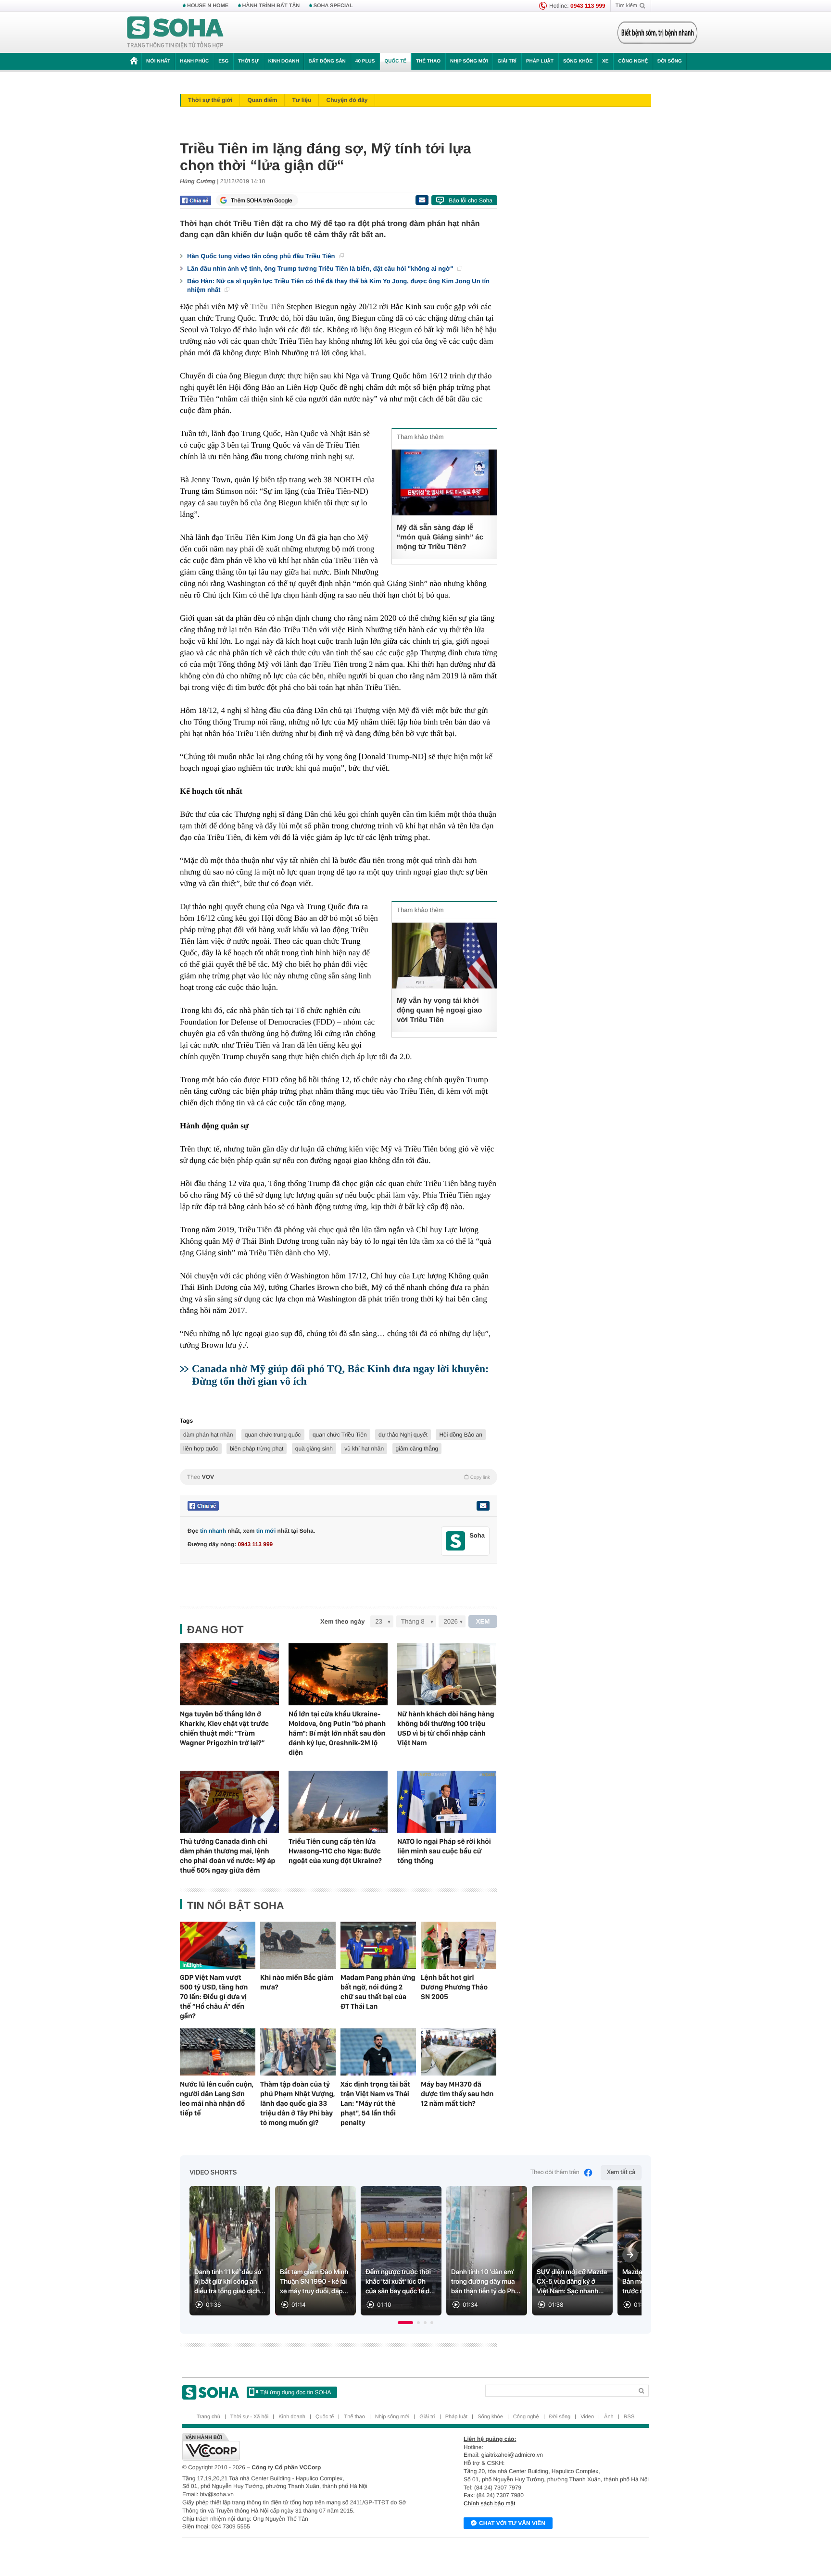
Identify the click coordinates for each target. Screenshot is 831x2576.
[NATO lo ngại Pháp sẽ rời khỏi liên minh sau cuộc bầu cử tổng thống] (447, 1802)
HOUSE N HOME (208, 6)
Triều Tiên (268, 306)
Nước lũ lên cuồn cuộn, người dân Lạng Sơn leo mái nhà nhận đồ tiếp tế (217, 2099)
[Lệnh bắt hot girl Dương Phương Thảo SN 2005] (459, 1945)
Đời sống (670, 61)
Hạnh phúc (194, 61)
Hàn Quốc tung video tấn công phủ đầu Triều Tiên (262, 256)
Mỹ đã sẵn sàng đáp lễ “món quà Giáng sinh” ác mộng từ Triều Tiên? (440, 537)
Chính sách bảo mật (489, 2503)
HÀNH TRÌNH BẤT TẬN (271, 6)
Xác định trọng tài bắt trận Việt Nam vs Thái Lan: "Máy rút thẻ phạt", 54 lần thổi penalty (375, 2103)
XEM (483, 1621)
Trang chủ (208, 2417)
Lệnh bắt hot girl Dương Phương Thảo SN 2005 (454, 1987)
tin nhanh (213, 1531)
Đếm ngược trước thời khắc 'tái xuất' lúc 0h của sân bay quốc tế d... (400, 2282)
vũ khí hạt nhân (364, 1449)
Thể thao (428, 61)
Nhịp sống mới (469, 61)
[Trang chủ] (176, 33)
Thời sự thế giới (210, 100)
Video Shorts (213, 2173)
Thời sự (248, 61)
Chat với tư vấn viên (512, 2523)
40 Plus (365, 61)
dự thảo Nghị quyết (403, 1435)
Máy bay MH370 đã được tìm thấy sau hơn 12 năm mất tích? (457, 2094)
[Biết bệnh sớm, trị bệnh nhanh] (657, 33)
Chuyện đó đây (347, 100)
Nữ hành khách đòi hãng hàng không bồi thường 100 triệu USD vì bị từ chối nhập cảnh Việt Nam (446, 1728)
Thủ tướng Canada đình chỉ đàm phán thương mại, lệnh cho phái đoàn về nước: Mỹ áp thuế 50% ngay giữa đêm (227, 1856)
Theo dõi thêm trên (555, 2172)
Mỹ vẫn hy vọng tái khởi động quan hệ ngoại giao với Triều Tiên (440, 1010)
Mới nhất (158, 61)
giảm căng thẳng (417, 1449)
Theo (339, 1477)
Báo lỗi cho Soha (471, 200)
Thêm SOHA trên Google (262, 200)
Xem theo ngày (342, 1621)
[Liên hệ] (483, 1506)
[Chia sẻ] (195, 200)
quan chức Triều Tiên (340, 1435)
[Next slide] (630, 2255)
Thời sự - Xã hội (249, 2417)
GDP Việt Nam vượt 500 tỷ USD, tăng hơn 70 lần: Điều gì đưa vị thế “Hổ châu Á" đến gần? (214, 1997)
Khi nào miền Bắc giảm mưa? (297, 1982)
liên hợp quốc (201, 1449)
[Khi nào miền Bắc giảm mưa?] (298, 1945)
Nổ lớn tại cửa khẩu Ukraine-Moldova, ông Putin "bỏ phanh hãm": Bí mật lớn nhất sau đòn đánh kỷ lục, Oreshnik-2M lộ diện (337, 1733)
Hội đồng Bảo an (460, 1435)
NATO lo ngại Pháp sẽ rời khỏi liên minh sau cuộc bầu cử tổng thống (444, 1851)
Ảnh (609, 2417)
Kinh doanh (284, 61)
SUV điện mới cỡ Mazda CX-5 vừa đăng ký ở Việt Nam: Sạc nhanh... (572, 2282)
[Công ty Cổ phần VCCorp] (299, 2447)
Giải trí (507, 61)
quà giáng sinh (314, 1449)
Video (587, 2417)
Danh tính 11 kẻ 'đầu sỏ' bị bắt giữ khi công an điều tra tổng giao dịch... (230, 2282)
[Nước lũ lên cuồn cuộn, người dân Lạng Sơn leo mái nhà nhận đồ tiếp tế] (218, 2052)
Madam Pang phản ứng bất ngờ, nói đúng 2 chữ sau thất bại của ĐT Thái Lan (378, 1992)
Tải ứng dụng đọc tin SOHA (296, 2392)
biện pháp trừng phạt (257, 1449)
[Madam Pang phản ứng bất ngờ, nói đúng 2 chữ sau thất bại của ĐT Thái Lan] (378, 1945)
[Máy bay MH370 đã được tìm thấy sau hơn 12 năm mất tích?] (459, 2052)
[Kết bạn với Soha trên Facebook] (456, 1541)
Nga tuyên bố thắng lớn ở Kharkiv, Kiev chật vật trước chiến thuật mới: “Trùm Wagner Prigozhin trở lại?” (224, 1728)
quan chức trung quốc (273, 1435)
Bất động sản (327, 61)
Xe (605, 61)
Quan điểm (262, 100)
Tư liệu (302, 100)
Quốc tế (395, 61)
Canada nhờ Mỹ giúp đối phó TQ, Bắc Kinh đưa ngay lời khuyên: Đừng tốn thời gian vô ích (340, 1375)
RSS (629, 2417)
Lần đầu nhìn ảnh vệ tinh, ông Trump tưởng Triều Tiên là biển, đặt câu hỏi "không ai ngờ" (321, 269)
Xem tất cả (621, 2172)
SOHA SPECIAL (333, 6)
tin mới (266, 1531)
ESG (223, 61)
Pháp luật (540, 61)
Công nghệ (633, 61)
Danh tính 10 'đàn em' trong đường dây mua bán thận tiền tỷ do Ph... (486, 2282)
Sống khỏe (578, 61)
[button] (405, 2323)
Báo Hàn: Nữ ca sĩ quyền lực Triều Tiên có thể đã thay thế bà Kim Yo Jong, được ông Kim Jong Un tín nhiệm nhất (338, 285)
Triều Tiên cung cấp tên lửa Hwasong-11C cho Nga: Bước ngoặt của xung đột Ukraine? (335, 1851)
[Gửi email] (422, 200)
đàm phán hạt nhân (208, 1435)
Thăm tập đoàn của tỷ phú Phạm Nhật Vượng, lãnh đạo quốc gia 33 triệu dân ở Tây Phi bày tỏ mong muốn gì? (297, 2103)
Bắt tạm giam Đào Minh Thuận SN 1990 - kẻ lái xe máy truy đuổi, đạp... (314, 2282)
